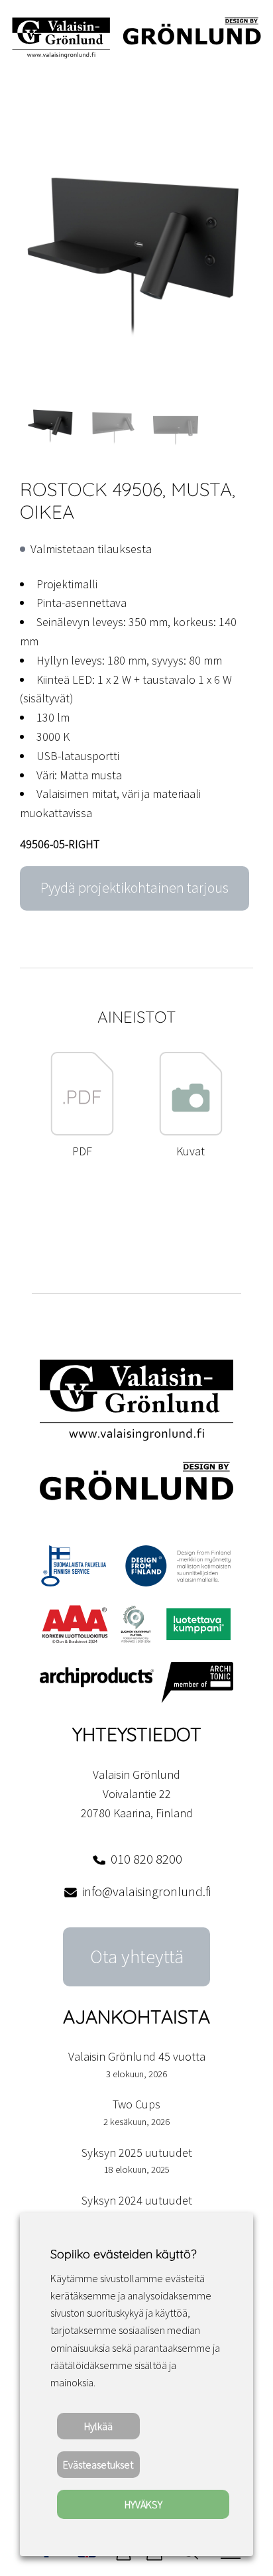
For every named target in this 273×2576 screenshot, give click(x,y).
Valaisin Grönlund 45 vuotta (137, 2056)
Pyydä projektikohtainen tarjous (135, 888)
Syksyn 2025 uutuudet (137, 2153)
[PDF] (82, 1132)
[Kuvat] (191, 1132)
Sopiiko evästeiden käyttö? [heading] (123, 2254)
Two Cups (136, 2104)
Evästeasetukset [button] (98, 2465)
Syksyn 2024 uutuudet (137, 2200)
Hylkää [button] (98, 2426)
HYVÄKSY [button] (143, 2504)
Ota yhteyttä (137, 1957)
